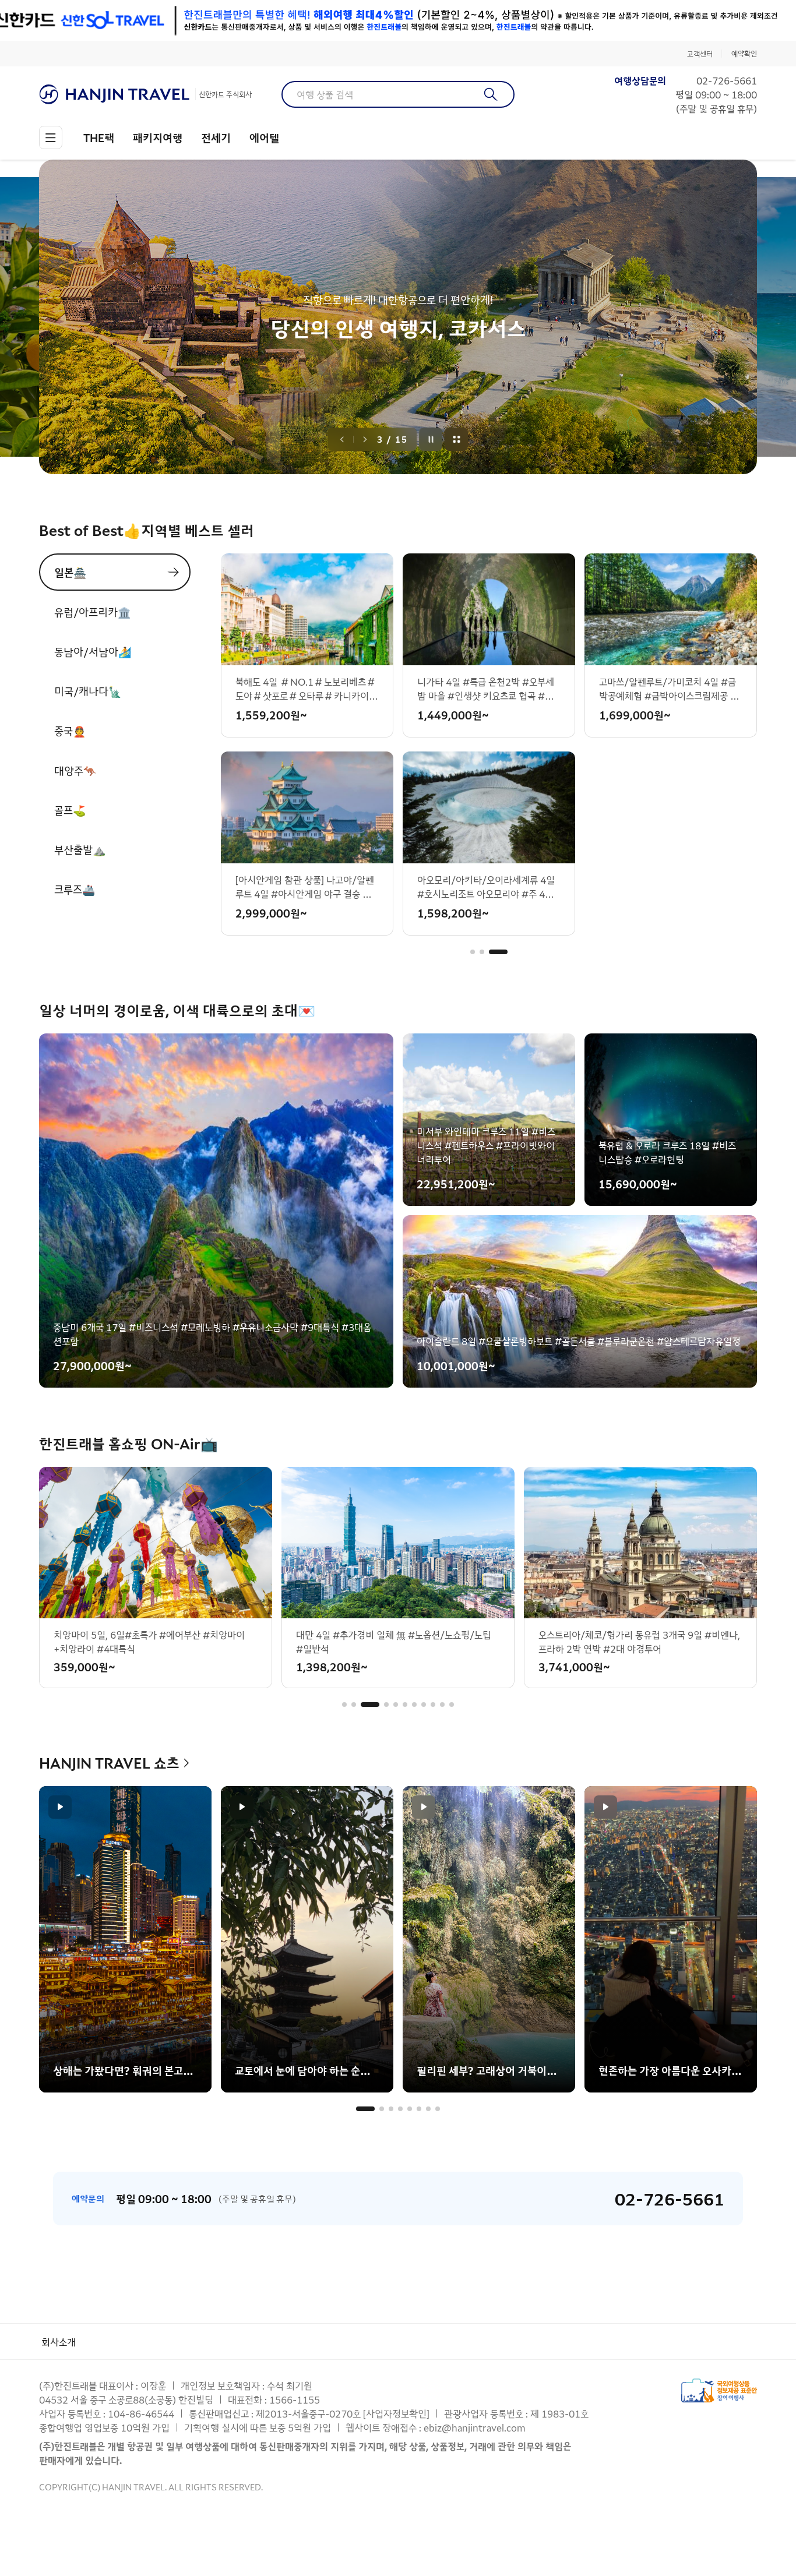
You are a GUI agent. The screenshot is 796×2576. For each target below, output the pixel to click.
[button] (480, 952)
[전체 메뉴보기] (51, 137)
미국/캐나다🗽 (88, 691)
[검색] (491, 94)
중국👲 (70, 731)
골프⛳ (70, 810)
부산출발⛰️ (80, 849)
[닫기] (749, 20)
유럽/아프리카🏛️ (92, 612)
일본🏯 (70, 572)
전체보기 (457, 439)
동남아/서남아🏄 (93, 651)
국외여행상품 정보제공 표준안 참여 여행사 (719, 2390)
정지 (431, 439)
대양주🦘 (75, 770)
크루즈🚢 (75, 889)
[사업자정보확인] (396, 2413)
